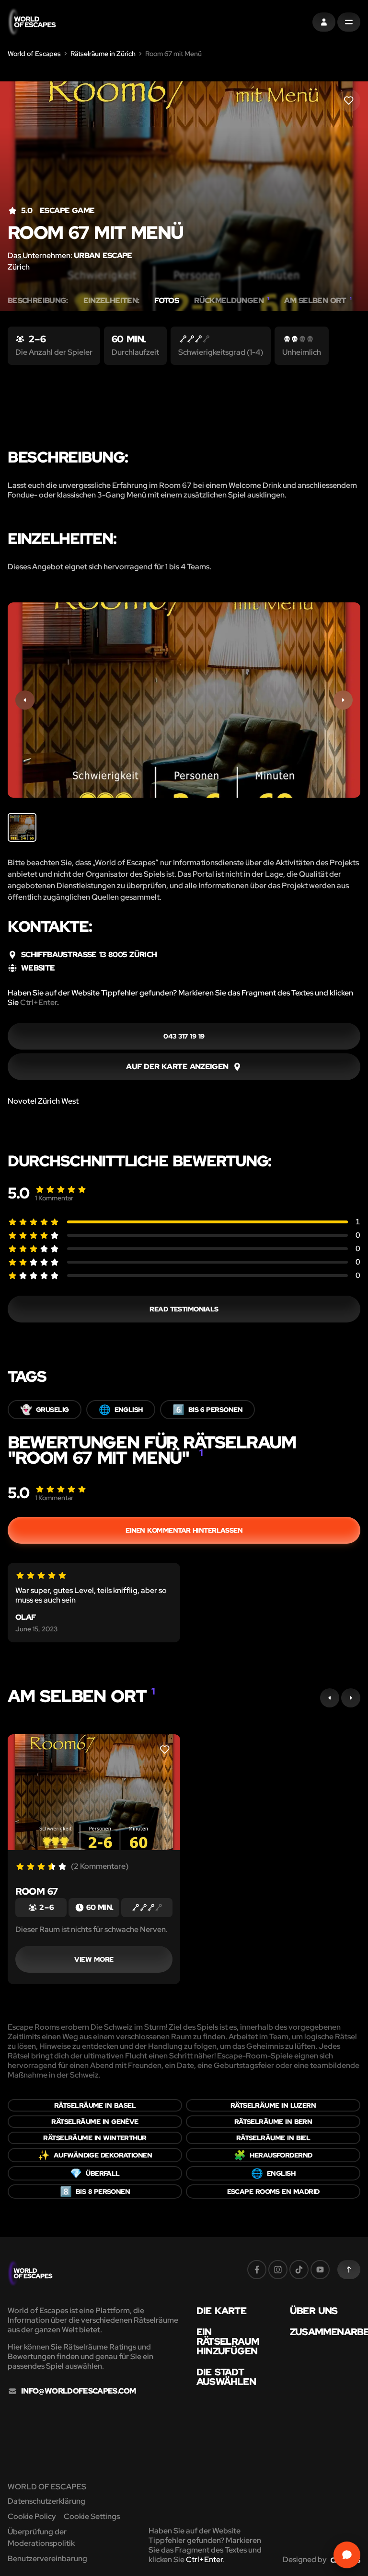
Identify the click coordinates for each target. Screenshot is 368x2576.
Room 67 (36, 1891)
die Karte (221, 2311)
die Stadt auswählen (226, 2377)
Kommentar (54, 1198)
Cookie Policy (32, 2516)
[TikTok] (299, 2270)
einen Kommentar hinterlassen (184, 1530)
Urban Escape (103, 255)
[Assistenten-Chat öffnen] (347, 2555)
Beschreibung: (38, 301)
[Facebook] (257, 2270)
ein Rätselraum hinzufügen (228, 2341)
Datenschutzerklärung (46, 2501)
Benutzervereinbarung (47, 2559)
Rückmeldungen (231, 301)
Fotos (167, 301)
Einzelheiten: (111, 301)
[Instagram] (278, 2270)
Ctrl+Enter (39, 1002)
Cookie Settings (92, 2516)
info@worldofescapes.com (78, 2391)
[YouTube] (320, 2270)
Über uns (314, 2311)
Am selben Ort (318, 301)
